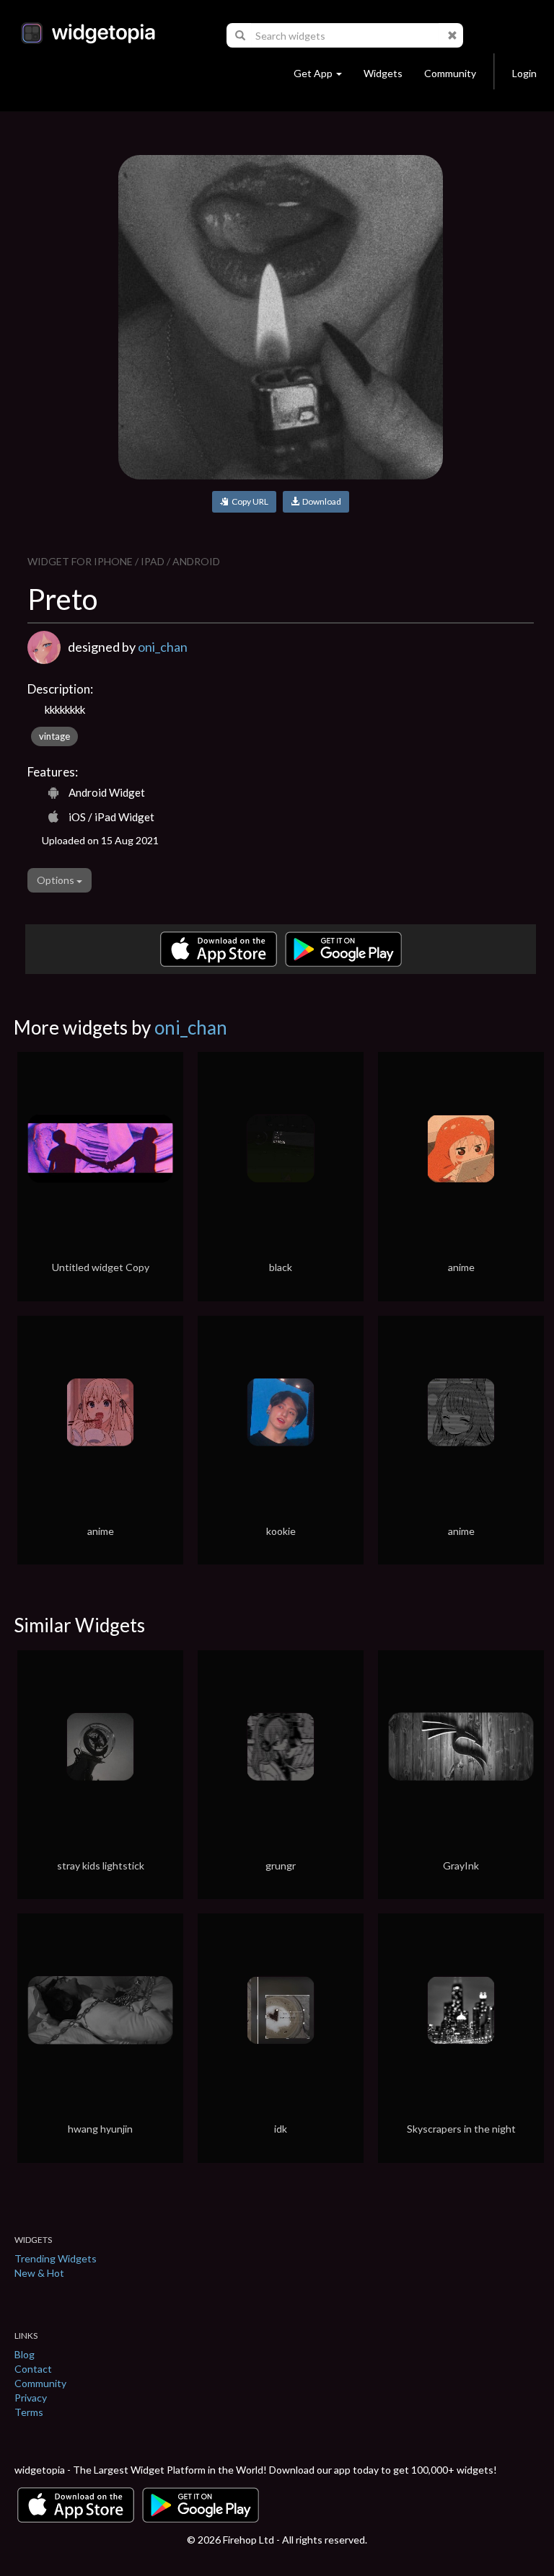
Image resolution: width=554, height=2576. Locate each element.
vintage (54, 736)
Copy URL (249, 501)
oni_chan (163, 647)
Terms (29, 2412)
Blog (25, 2354)
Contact (33, 2369)
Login (524, 73)
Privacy (31, 2398)
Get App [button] (313, 73)
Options (57, 880)
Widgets (383, 73)
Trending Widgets (56, 2258)
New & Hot (39, 2273)
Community (450, 73)
